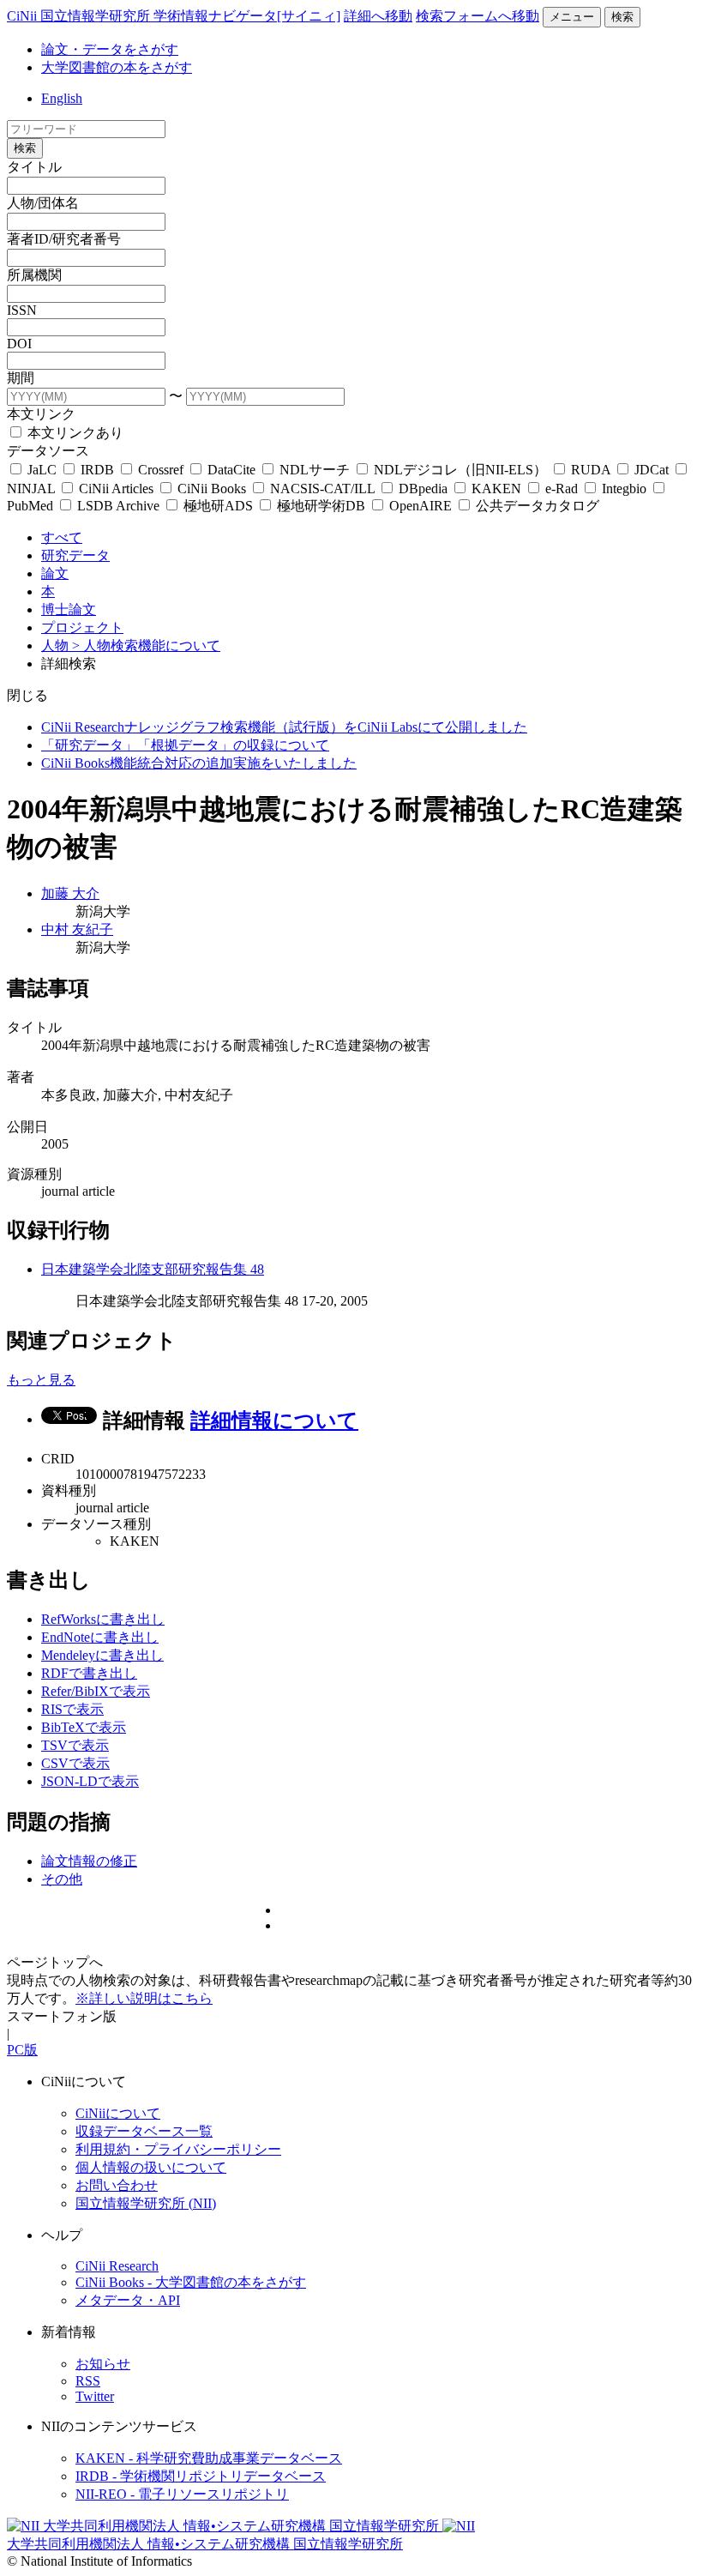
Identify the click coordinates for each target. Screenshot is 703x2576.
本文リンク (41, 414)
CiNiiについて (118, 2113)
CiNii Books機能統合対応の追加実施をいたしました (199, 763)
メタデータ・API (128, 2300)
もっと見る (41, 1380)
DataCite (231, 470)
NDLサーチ (315, 470)
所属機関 (34, 275)
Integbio (624, 489)
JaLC (42, 470)
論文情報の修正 (89, 1861)
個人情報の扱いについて (151, 2167)
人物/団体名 (43, 203)
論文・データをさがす (110, 49)
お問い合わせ (117, 2185)
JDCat (652, 470)
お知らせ (103, 2364)
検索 (622, 17)
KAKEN (496, 489)
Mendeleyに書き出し (102, 1655)
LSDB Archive (118, 506)
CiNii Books (212, 489)
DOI (19, 344)
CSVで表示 (75, 1763)
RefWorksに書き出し (103, 1619)
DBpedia (423, 489)
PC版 (22, 2050)
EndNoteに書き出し (100, 1637)
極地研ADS (218, 506)
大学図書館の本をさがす (117, 67)
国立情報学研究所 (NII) (146, 2203)
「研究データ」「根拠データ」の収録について (185, 745)
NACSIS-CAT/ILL (322, 489)
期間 (21, 378)
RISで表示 (72, 1709)
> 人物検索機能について (146, 646)
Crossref (161, 470)
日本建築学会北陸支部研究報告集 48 (153, 1269)
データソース (48, 451)
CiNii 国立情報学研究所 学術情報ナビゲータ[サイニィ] (174, 16)
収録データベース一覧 (144, 2131)
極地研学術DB (321, 506)
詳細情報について (274, 1421)
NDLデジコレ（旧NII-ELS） (460, 470)
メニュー (572, 17)
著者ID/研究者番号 (64, 239)
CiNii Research (117, 2266)
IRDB (97, 470)
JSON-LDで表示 (90, 1781)
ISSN (22, 310)
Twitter (95, 2396)
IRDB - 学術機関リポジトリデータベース (201, 2476)
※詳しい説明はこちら (144, 1998)
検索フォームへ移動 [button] (478, 16)
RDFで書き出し (89, 1673)
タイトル (34, 167)
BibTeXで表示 (84, 1727)
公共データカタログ (536, 506)
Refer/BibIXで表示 (96, 1691)
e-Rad (562, 489)
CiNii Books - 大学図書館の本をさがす (191, 2282)
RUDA (591, 470)
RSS (88, 2381)
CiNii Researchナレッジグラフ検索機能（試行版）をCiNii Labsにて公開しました (284, 727)
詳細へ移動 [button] (378, 16)
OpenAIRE (421, 506)
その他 (62, 1879)
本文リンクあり (74, 433)
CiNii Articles (116, 489)
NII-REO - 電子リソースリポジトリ (182, 2494)
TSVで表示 (75, 1745)
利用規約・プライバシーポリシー (178, 2149)
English (62, 98)
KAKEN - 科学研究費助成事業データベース (209, 2458)
